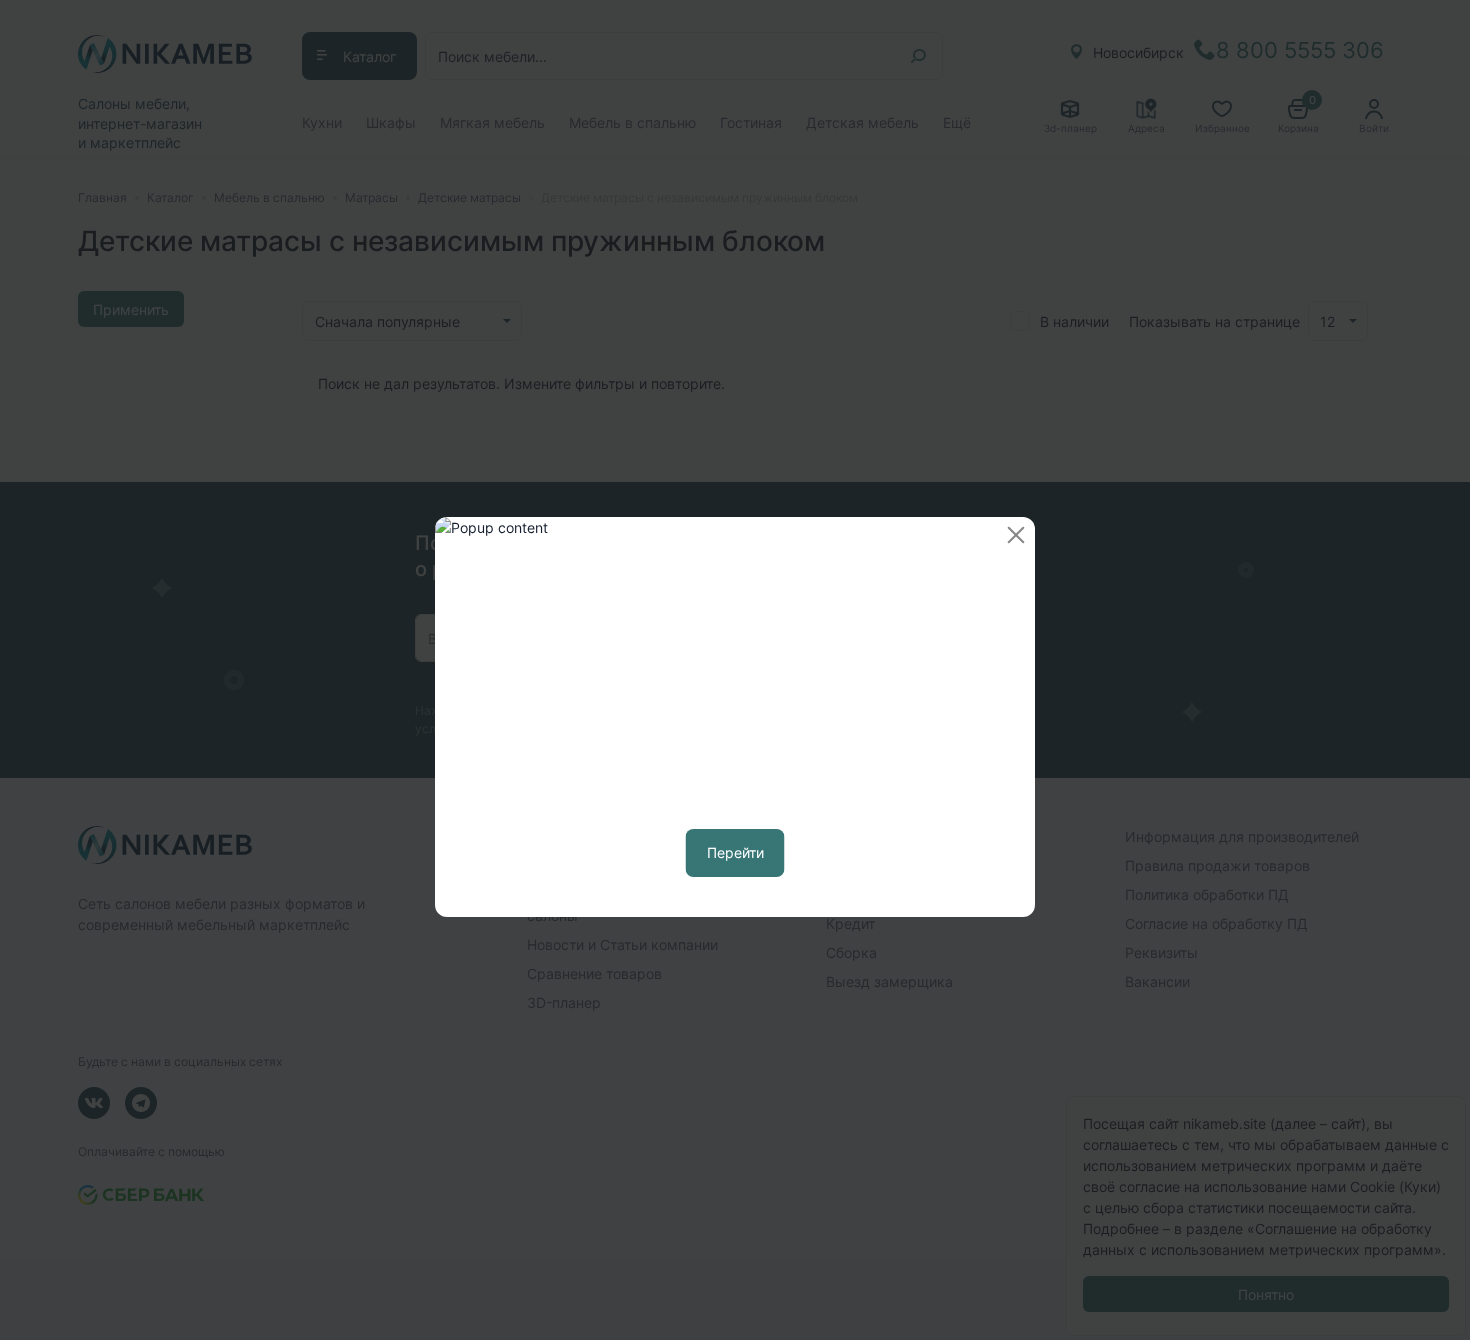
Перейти (735, 852)
